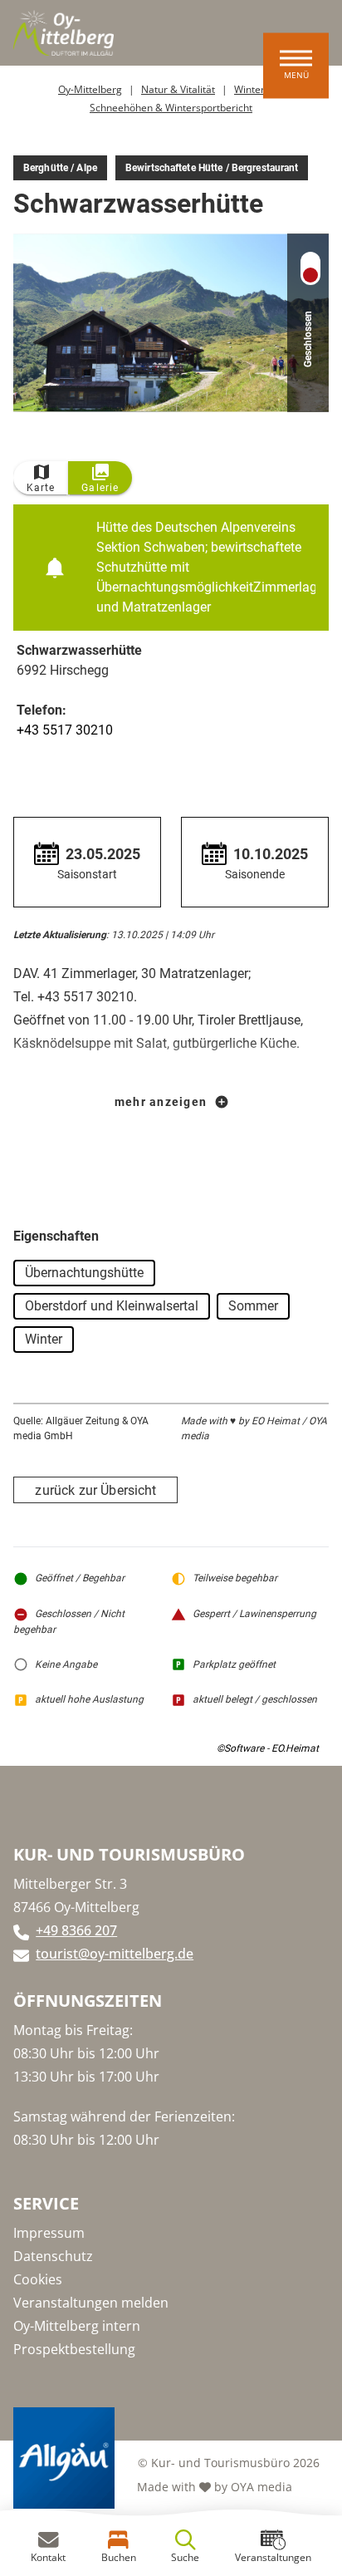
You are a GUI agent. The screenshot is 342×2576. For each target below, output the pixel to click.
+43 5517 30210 (65, 730)
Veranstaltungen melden (91, 2303)
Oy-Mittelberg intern (77, 2326)
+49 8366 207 (76, 1930)
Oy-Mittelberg (90, 89)
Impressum (49, 2233)
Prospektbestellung (74, 2349)
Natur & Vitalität (178, 89)
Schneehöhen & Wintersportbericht (171, 108)
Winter (249, 89)
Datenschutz (53, 2256)
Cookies (38, 2279)
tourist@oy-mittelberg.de (115, 1954)
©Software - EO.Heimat (268, 1748)
